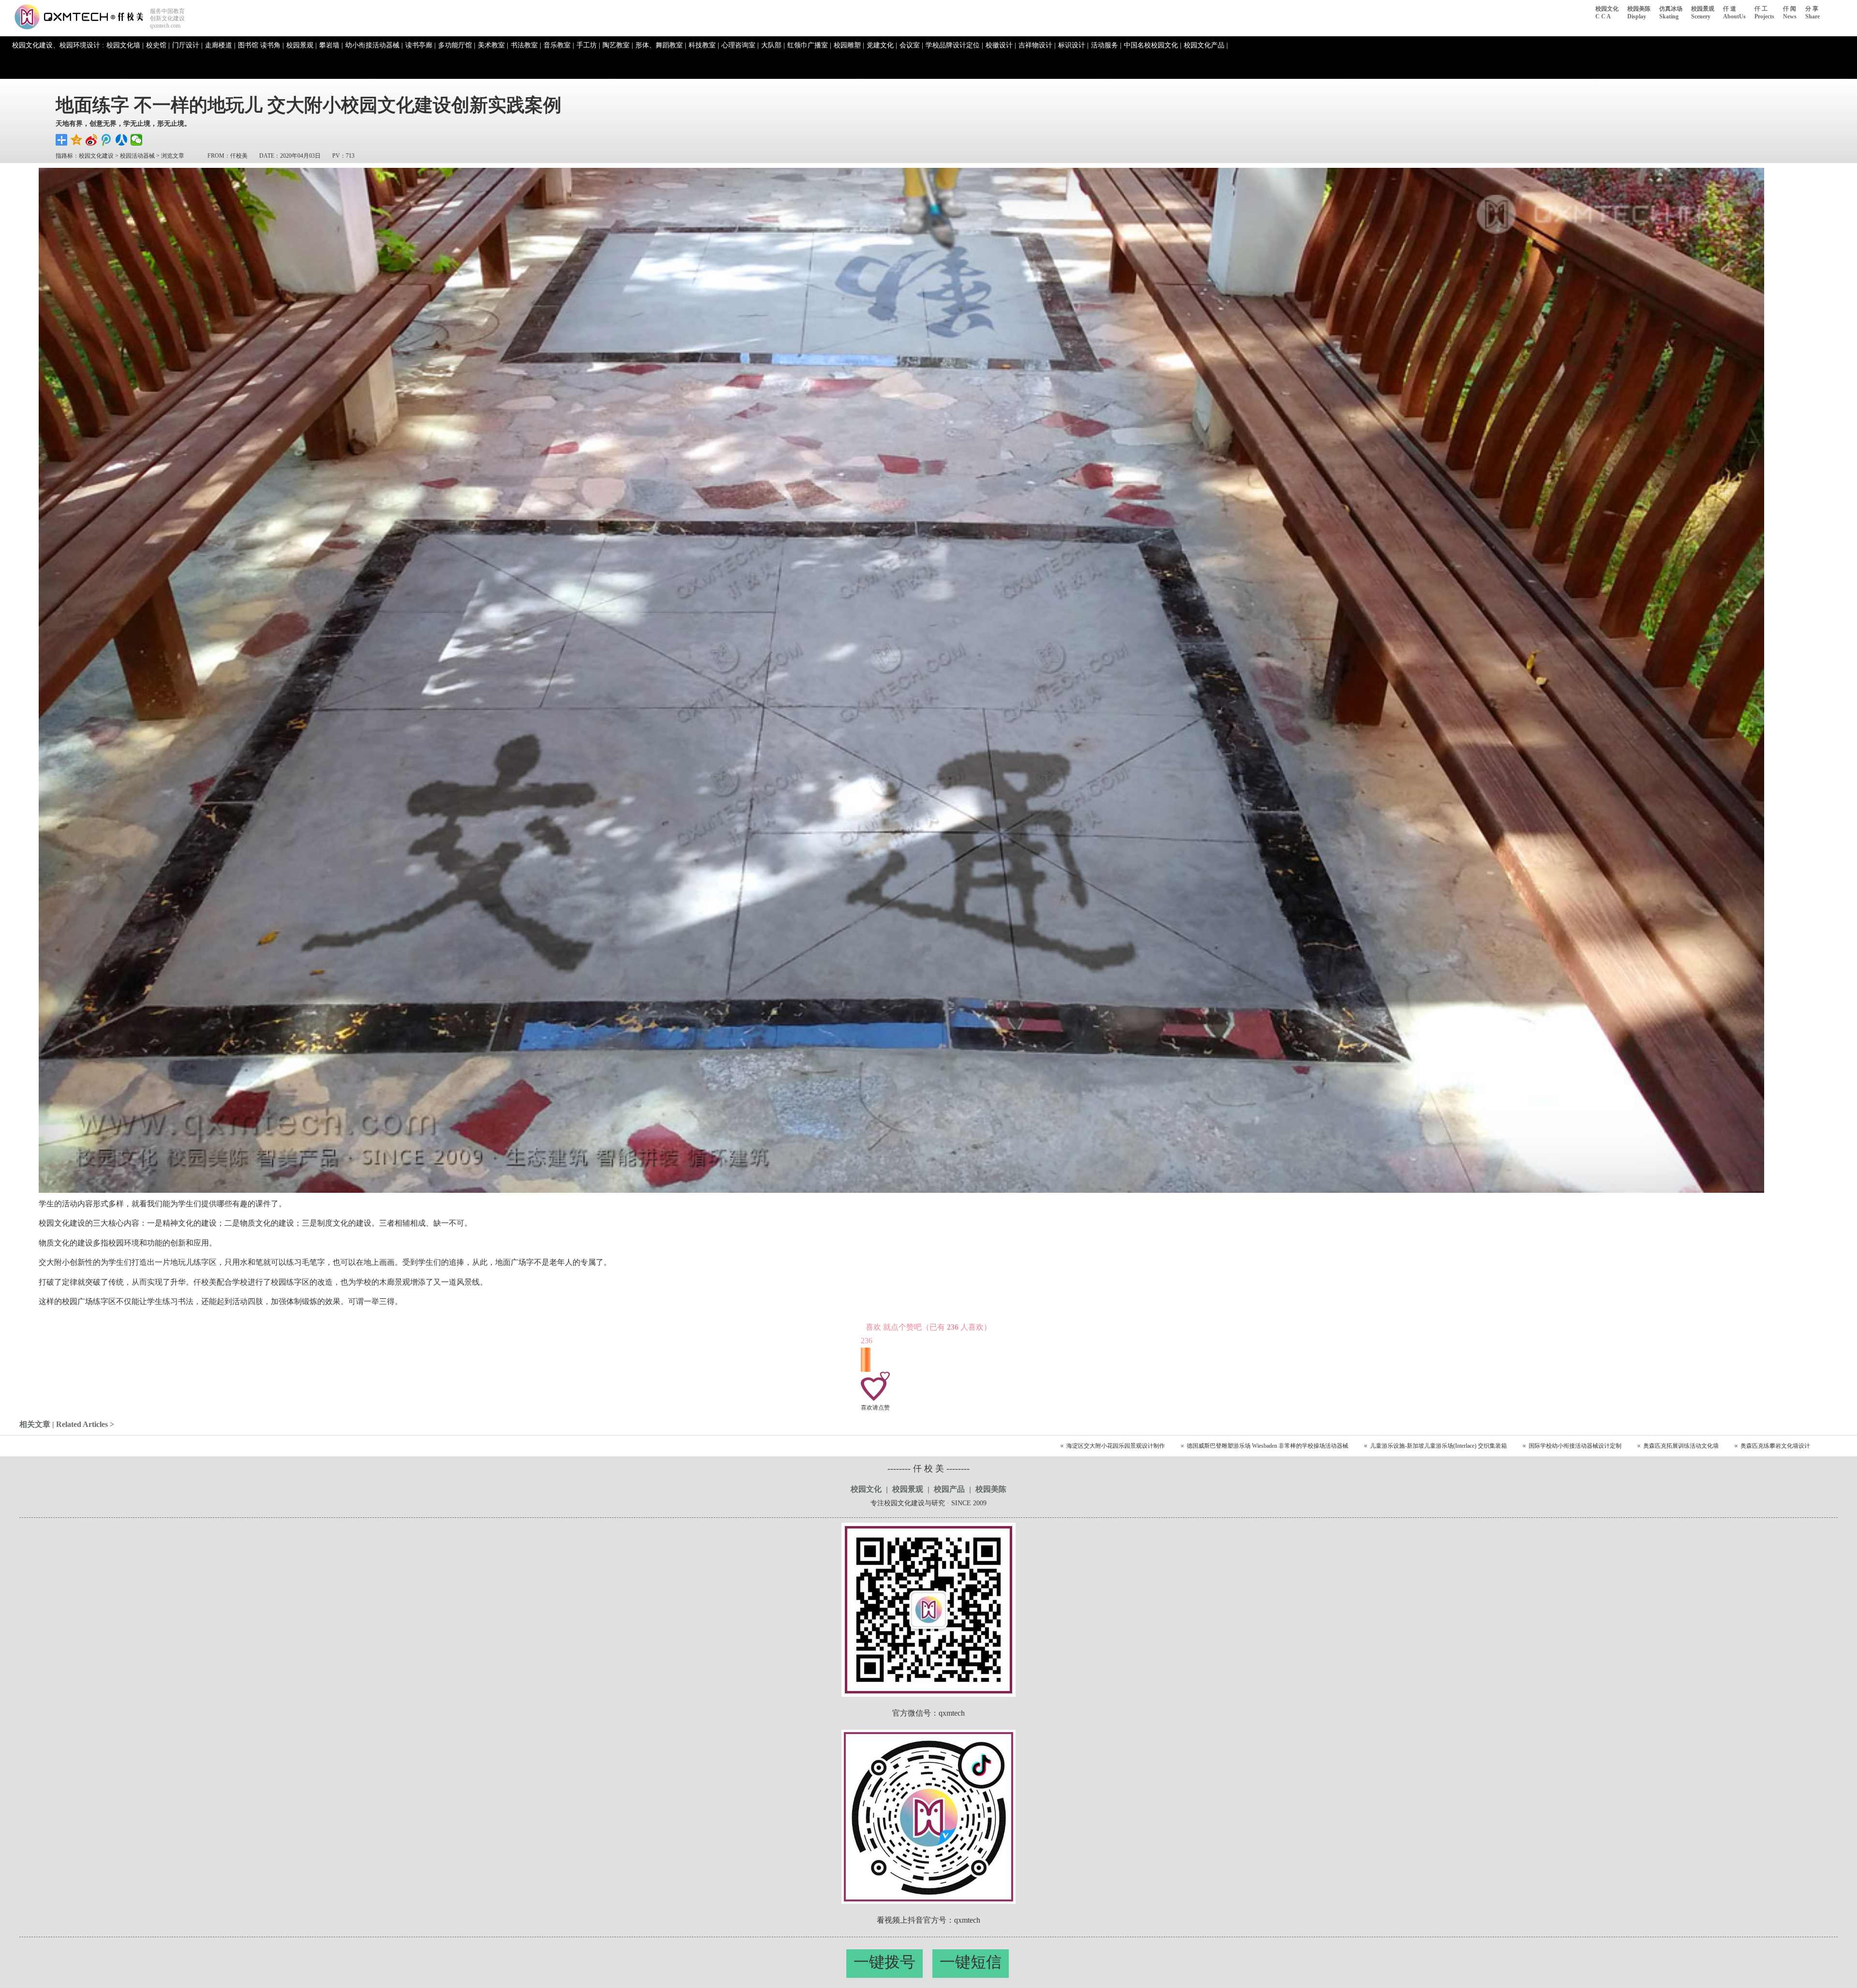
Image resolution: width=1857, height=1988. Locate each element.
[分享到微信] (137, 140)
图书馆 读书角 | (261, 45)
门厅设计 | (187, 45)
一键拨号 (884, 1962)
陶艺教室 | (618, 45)
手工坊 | (588, 45)
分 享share (1813, 13)
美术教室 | (493, 45)
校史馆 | (158, 45)
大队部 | (773, 45)
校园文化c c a (1607, 13)
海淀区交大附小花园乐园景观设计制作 (1116, 1446)
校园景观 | (302, 45)
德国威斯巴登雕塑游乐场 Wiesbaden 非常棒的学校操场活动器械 (1267, 1446)
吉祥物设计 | (1037, 45)
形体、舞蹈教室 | (661, 45)
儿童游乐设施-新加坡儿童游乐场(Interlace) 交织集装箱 (1438, 1446)
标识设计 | (1073, 45)
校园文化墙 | (125, 45)
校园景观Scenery (1703, 13)
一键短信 (971, 1962)
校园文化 (866, 1489)
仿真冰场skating (1671, 13)
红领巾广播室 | (809, 45)
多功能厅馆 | (457, 45)
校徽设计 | (1001, 45)
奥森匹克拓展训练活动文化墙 (1681, 1446)
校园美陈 (991, 1489)
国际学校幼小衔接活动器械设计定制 (1575, 1446)
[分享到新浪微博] (92, 140)
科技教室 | (704, 45)
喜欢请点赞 (875, 1408)
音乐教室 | (559, 45)
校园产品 (949, 1489)
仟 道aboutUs (1734, 13)
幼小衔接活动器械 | (374, 45)
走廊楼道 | (220, 45)
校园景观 (908, 1489)
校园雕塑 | (849, 45)
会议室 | (911, 45)
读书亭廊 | (420, 45)
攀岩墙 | (331, 45)
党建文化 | (882, 45)
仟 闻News (1790, 13)
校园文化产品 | (1206, 45)
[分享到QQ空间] (77, 140)
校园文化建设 (96, 156)
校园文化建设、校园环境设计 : (58, 45)
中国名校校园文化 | (1153, 45)
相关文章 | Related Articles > (67, 1424)
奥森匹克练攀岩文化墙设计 (1775, 1446)
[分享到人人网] (122, 140)
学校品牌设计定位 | (954, 45)
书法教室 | (526, 45)
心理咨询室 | (740, 45)
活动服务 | (1106, 45)
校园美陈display (1639, 13)
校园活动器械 (137, 156)
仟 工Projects (1764, 13)
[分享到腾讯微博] (107, 140)
